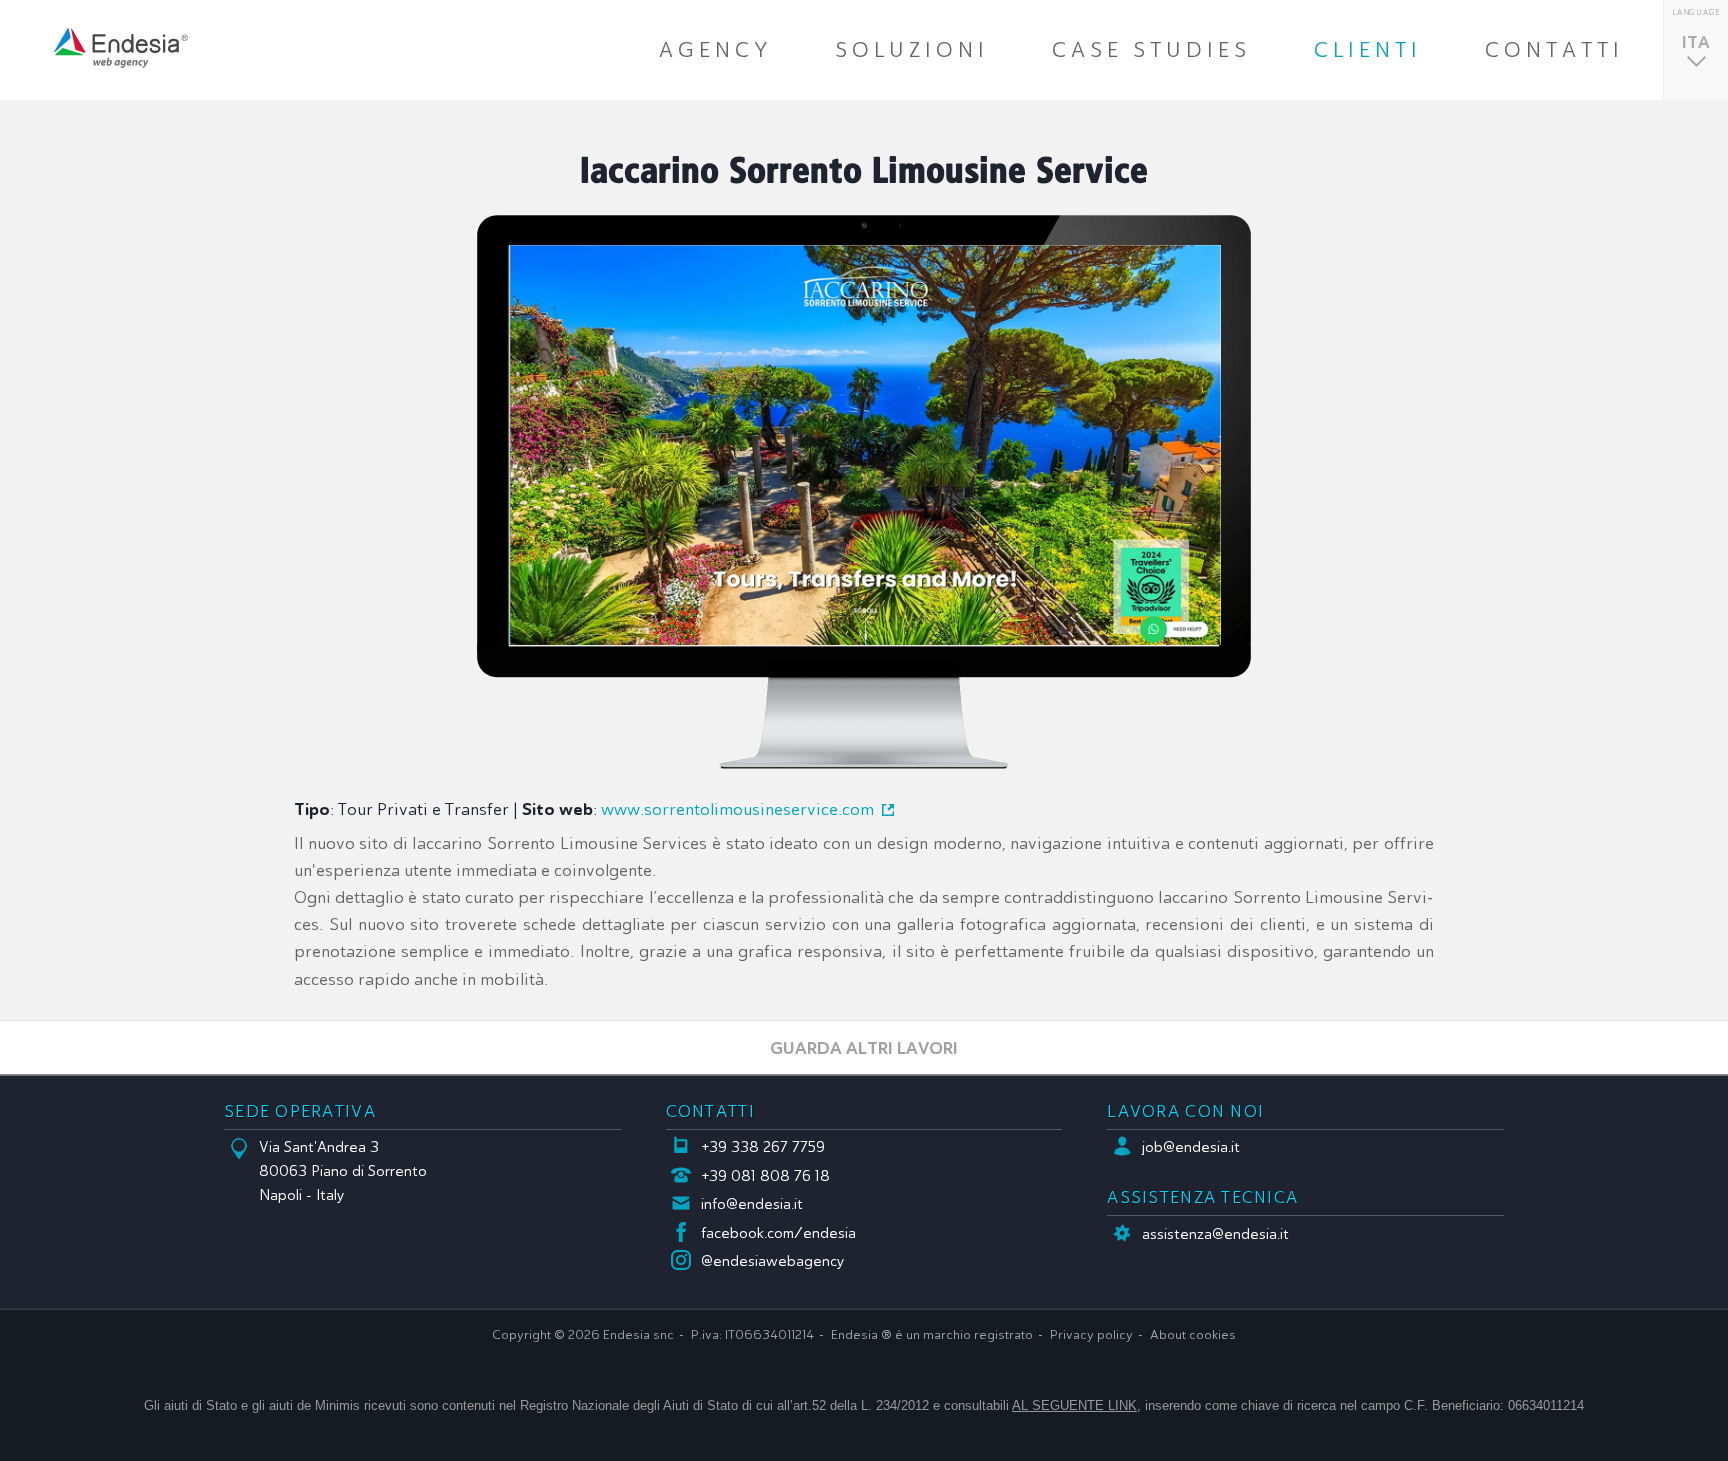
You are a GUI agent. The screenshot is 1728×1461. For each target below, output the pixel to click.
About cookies (1193, 1335)
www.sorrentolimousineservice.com (737, 809)
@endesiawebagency (773, 1261)
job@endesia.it (1191, 1147)
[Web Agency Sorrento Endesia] (121, 48)
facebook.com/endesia (778, 1233)
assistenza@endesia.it (1215, 1234)
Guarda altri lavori (864, 1047)
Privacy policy (1091, 1335)
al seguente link (1074, 1405)
